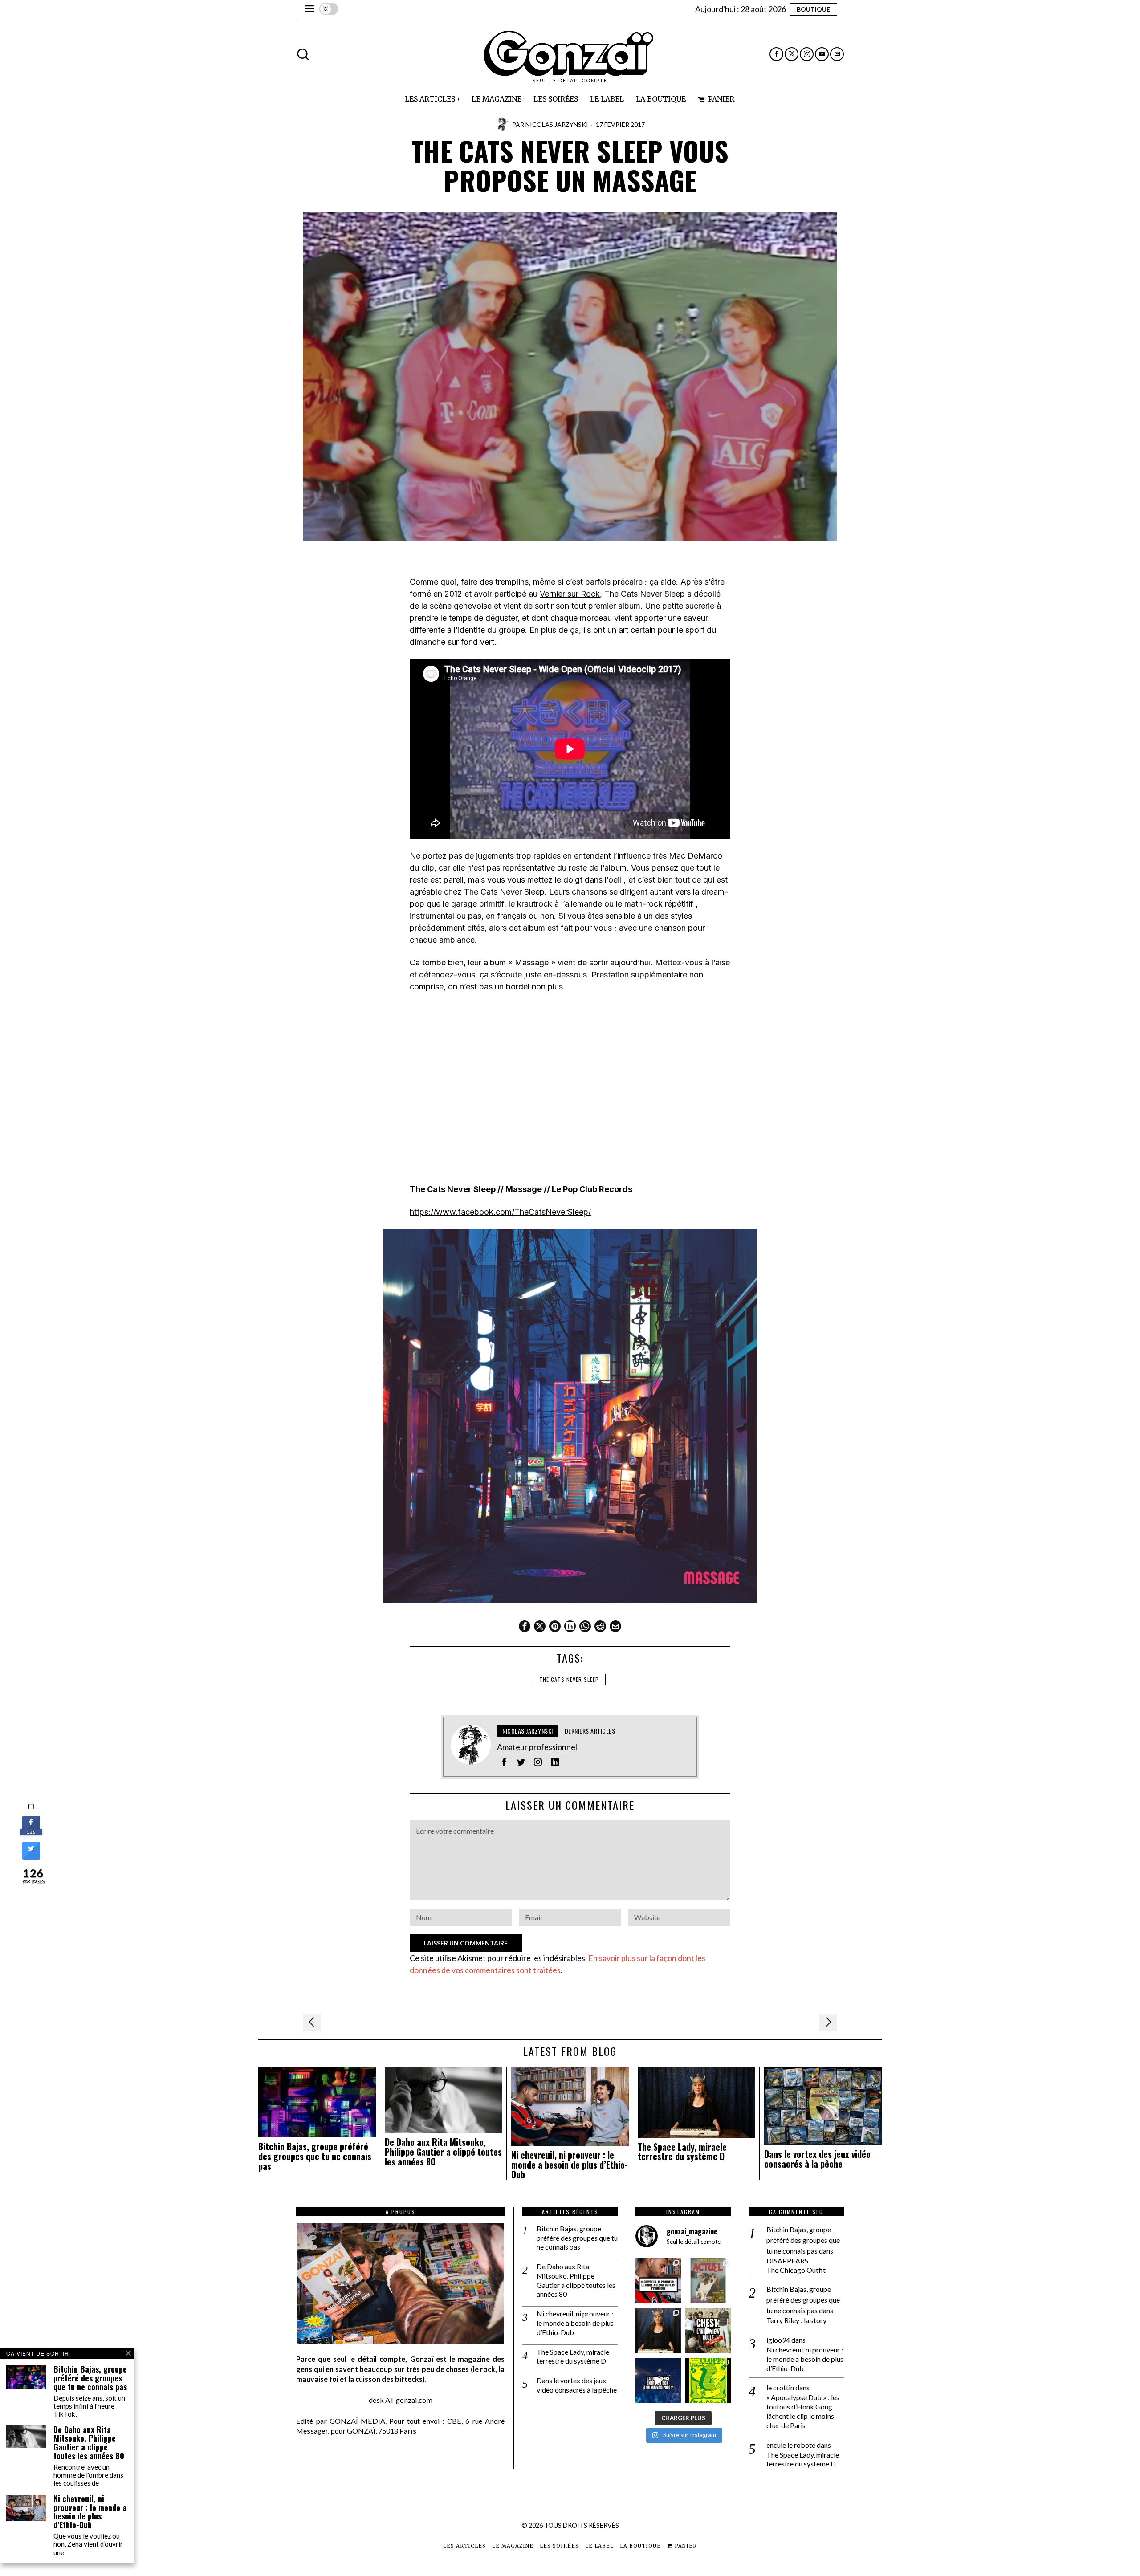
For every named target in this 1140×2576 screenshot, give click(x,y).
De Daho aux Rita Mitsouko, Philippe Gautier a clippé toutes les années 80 (443, 2152)
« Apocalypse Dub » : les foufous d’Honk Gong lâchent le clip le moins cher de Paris (803, 2411)
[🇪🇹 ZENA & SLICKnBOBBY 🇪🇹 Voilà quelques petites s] (658, 2281)
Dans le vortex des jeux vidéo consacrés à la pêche (817, 2159)
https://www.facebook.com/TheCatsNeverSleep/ (500, 1212)
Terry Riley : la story (796, 2320)
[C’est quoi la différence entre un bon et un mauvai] (658, 2381)
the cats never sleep (569, 1679)
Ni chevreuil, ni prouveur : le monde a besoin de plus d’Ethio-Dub (570, 2165)
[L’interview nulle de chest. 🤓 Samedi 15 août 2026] (708, 2331)
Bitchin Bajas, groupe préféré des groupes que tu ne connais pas (315, 2156)
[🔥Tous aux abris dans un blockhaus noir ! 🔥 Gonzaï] (708, 2381)
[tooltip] (776, 54)
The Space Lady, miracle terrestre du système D (682, 2152)
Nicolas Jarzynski (557, 124)
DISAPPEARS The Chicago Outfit (796, 2265)
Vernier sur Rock (570, 594)
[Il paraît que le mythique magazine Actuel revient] (708, 2281)
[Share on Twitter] (31, 1857)
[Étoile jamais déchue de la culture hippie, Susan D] (658, 2331)
